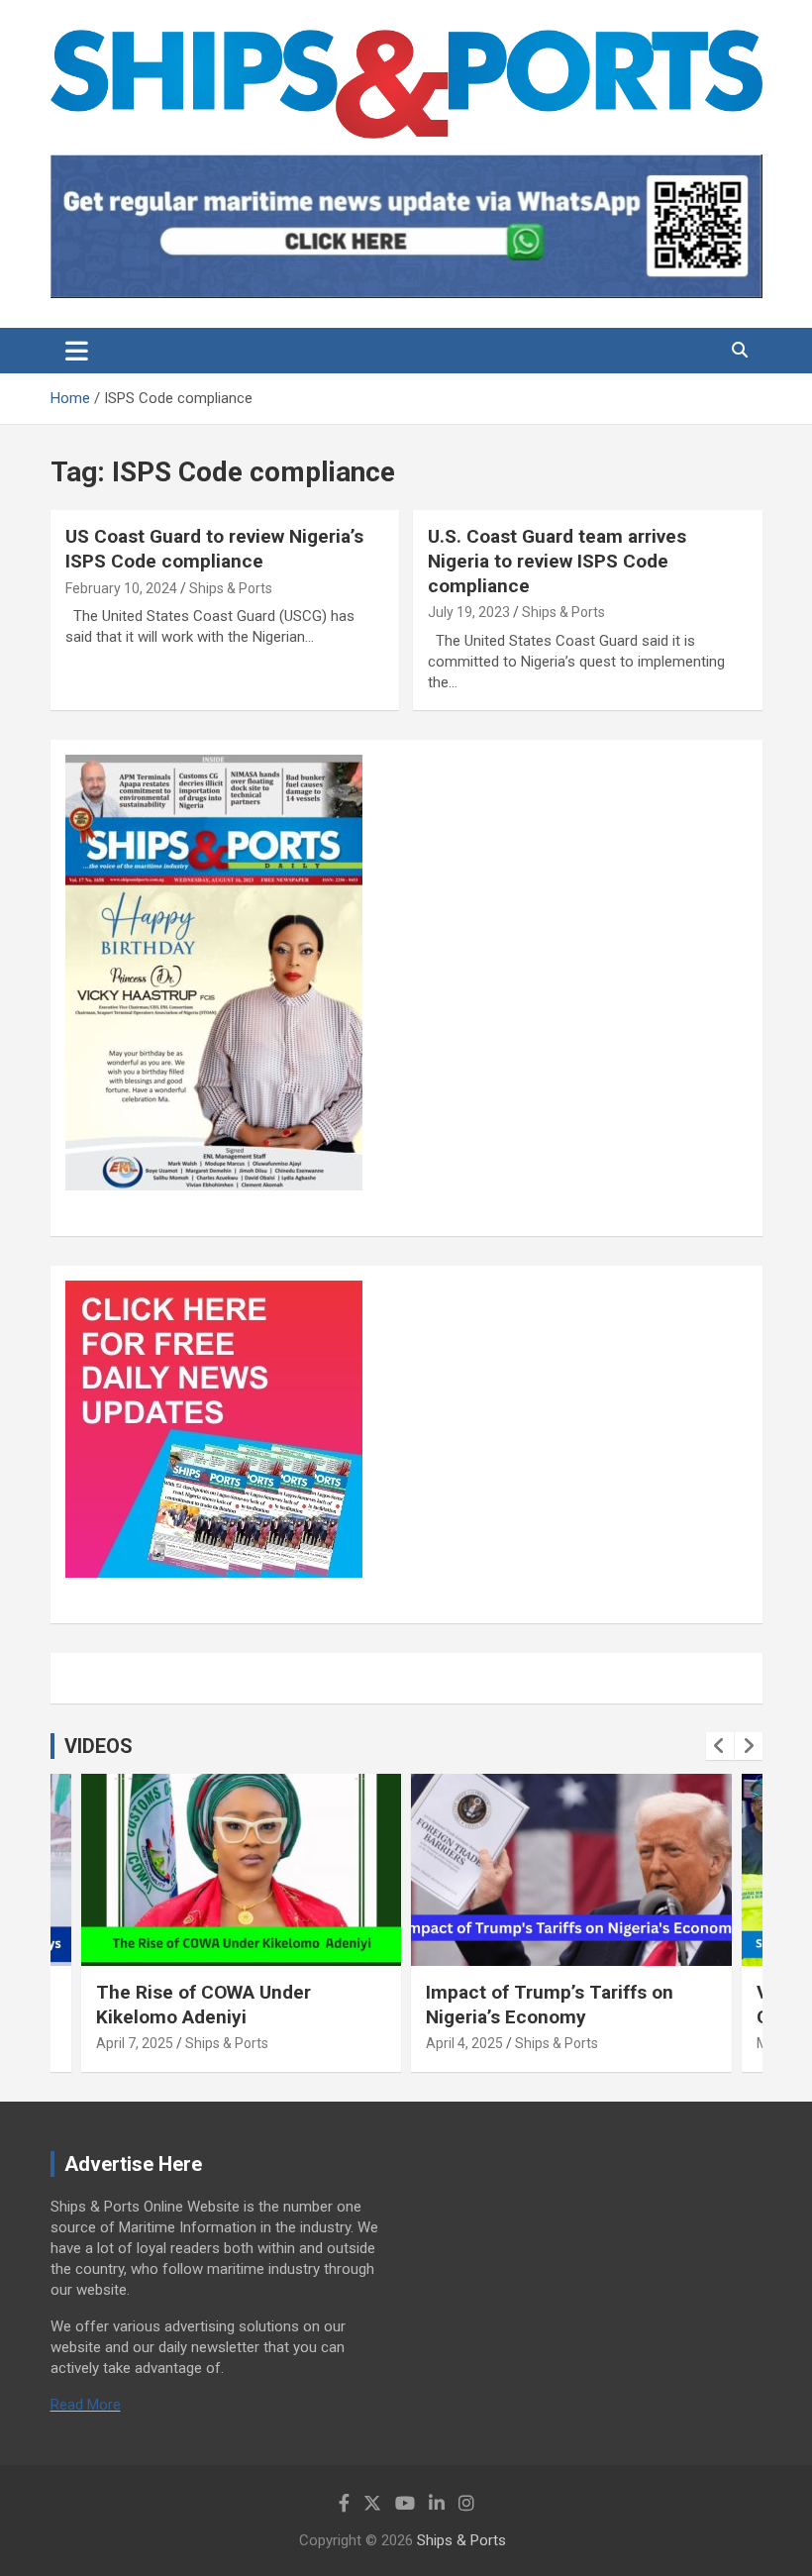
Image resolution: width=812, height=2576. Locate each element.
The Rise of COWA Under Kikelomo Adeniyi (203, 2005)
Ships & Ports (231, 588)
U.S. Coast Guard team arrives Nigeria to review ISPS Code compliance (557, 561)
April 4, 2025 (464, 2043)
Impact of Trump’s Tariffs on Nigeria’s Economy (550, 2005)
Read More (86, 2405)
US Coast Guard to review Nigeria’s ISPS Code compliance (214, 549)
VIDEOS (99, 1746)
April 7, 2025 (135, 2043)
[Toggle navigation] (77, 351)
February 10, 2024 (121, 588)
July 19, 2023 (469, 612)
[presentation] (720, 1746)
